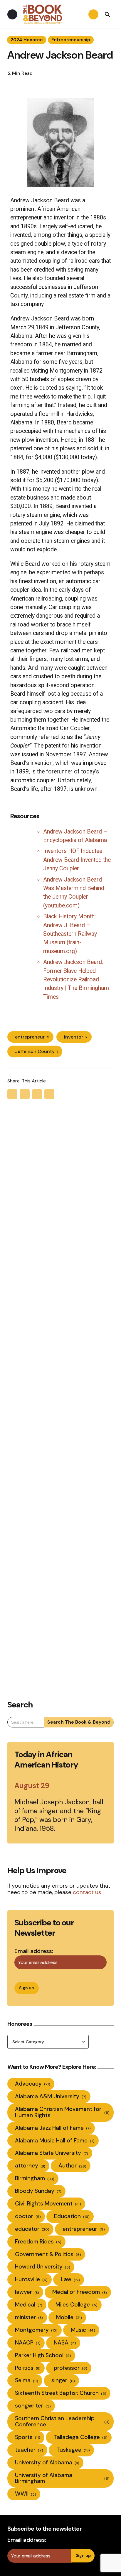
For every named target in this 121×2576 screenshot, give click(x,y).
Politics (28, 2368)
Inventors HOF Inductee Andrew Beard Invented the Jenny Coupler (77, 860)
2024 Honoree (27, 40)
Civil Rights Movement (48, 2204)
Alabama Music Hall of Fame (55, 2141)
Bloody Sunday (38, 2191)
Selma (27, 2380)
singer (63, 2380)
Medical (29, 2305)
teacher (29, 2450)
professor (70, 2368)
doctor (28, 2216)
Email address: (34, 1951)
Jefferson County (37, 1051)
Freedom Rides (38, 2242)
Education (72, 2216)
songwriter (33, 2406)
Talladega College (80, 2437)
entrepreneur (32, 1037)
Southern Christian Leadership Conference (62, 2421)
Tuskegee (73, 2450)
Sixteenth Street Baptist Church (61, 2393)
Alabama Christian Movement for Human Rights (62, 2112)
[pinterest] (37, 1094)
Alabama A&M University (51, 2096)
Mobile (69, 2317)
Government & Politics (48, 2254)
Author (72, 2166)
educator (32, 2229)
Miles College (77, 2305)
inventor (76, 1037)
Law (70, 2279)
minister (29, 2317)
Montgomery (36, 2330)
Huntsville (31, 2279)
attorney (30, 2166)
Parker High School (43, 2355)
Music (83, 2330)
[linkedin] (49, 1094)
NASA (65, 2343)
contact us (87, 1892)
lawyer (27, 2292)
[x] (12, 1094)
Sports (28, 2437)
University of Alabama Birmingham (62, 2478)
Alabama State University (52, 2153)
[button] (107, 14)
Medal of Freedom (80, 2292)
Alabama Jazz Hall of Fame (53, 2128)
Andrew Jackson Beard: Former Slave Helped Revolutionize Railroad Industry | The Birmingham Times (76, 979)
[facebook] (25, 1094)
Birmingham (35, 2178)
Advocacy (33, 2084)
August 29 (32, 1786)
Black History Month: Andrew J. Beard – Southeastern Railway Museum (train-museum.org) (70, 934)
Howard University (43, 2267)
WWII (26, 2494)
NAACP (28, 2343)
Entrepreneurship (71, 40)
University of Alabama (47, 2462)
